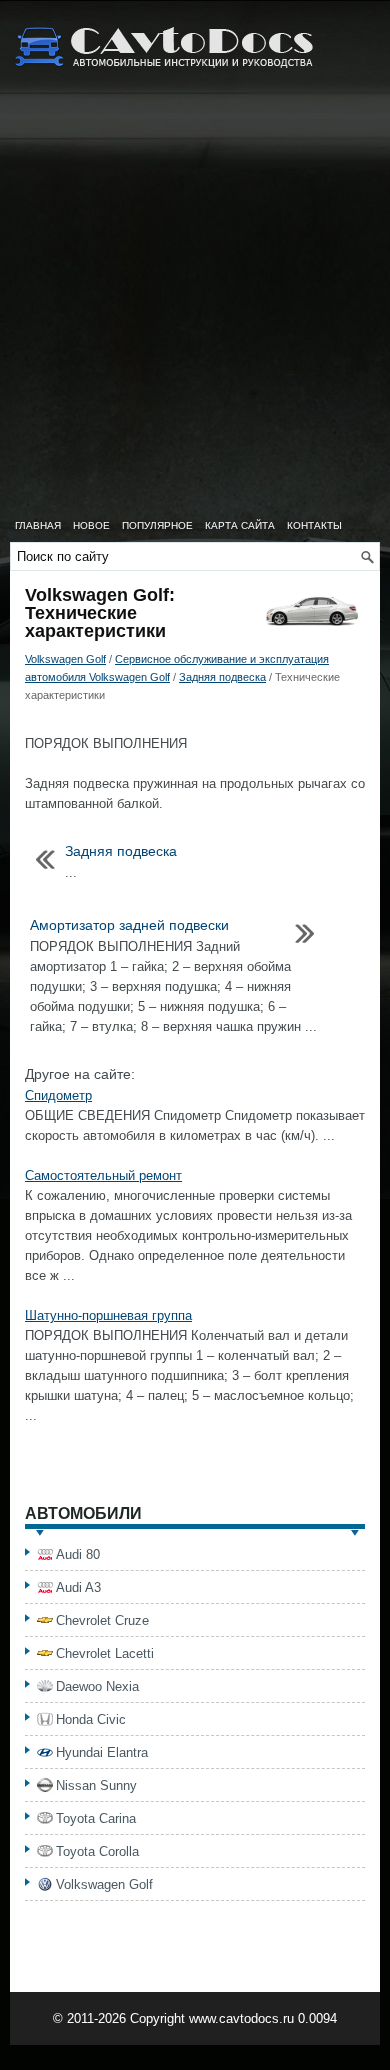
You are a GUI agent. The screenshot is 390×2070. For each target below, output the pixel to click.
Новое (91, 525)
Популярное (157, 525)
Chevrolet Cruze (102, 1620)
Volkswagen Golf (65, 659)
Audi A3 (78, 1587)
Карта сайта (240, 525)
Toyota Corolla (97, 1851)
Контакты (314, 525)
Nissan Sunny (96, 1785)
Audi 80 (78, 1554)
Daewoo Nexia (97, 1686)
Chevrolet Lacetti (105, 1653)
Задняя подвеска (222, 677)
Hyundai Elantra (102, 1752)
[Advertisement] (195, 305)
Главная (38, 525)
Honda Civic (91, 1719)
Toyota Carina (96, 1818)
